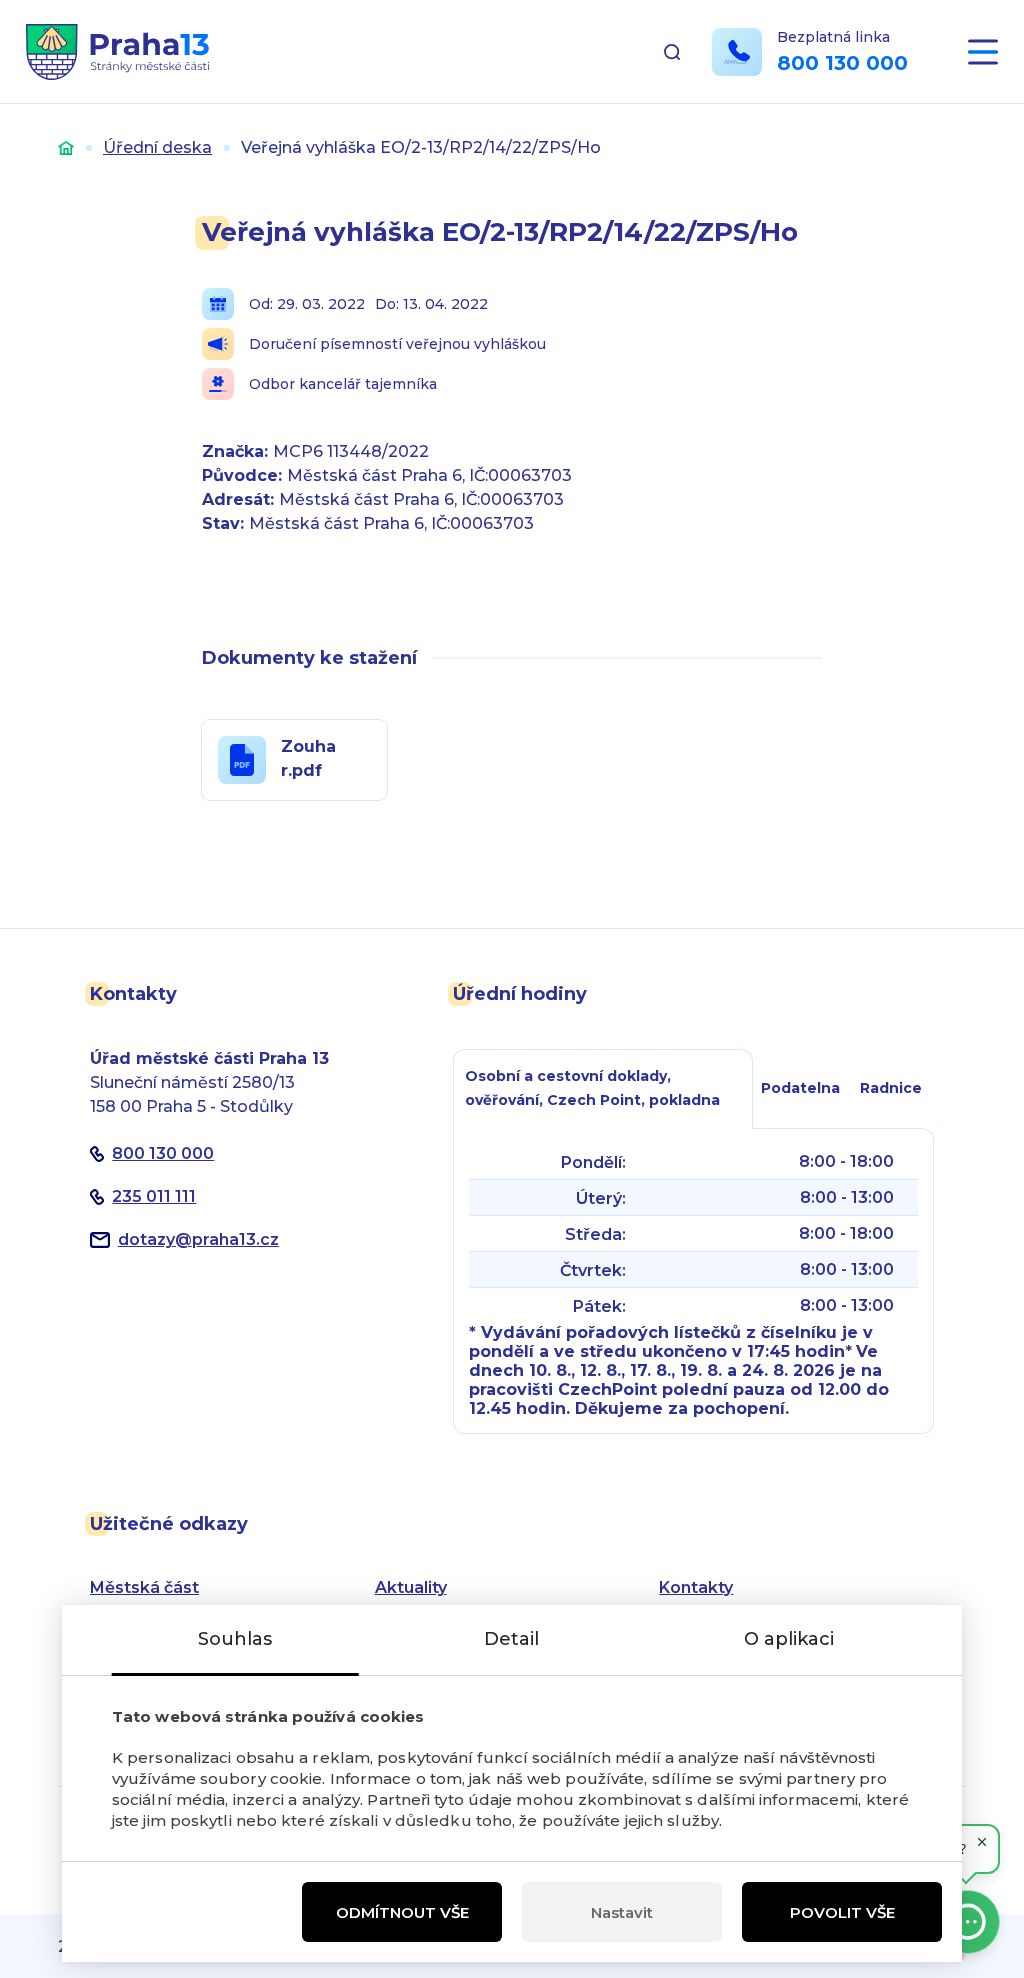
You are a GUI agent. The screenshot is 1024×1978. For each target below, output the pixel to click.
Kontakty (696, 1587)
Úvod (66, 147)
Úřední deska (157, 147)
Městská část (144, 1587)
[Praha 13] (117, 52)
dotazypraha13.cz (198, 1239)
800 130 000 (842, 63)
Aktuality (411, 1587)
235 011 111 (154, 1196)
